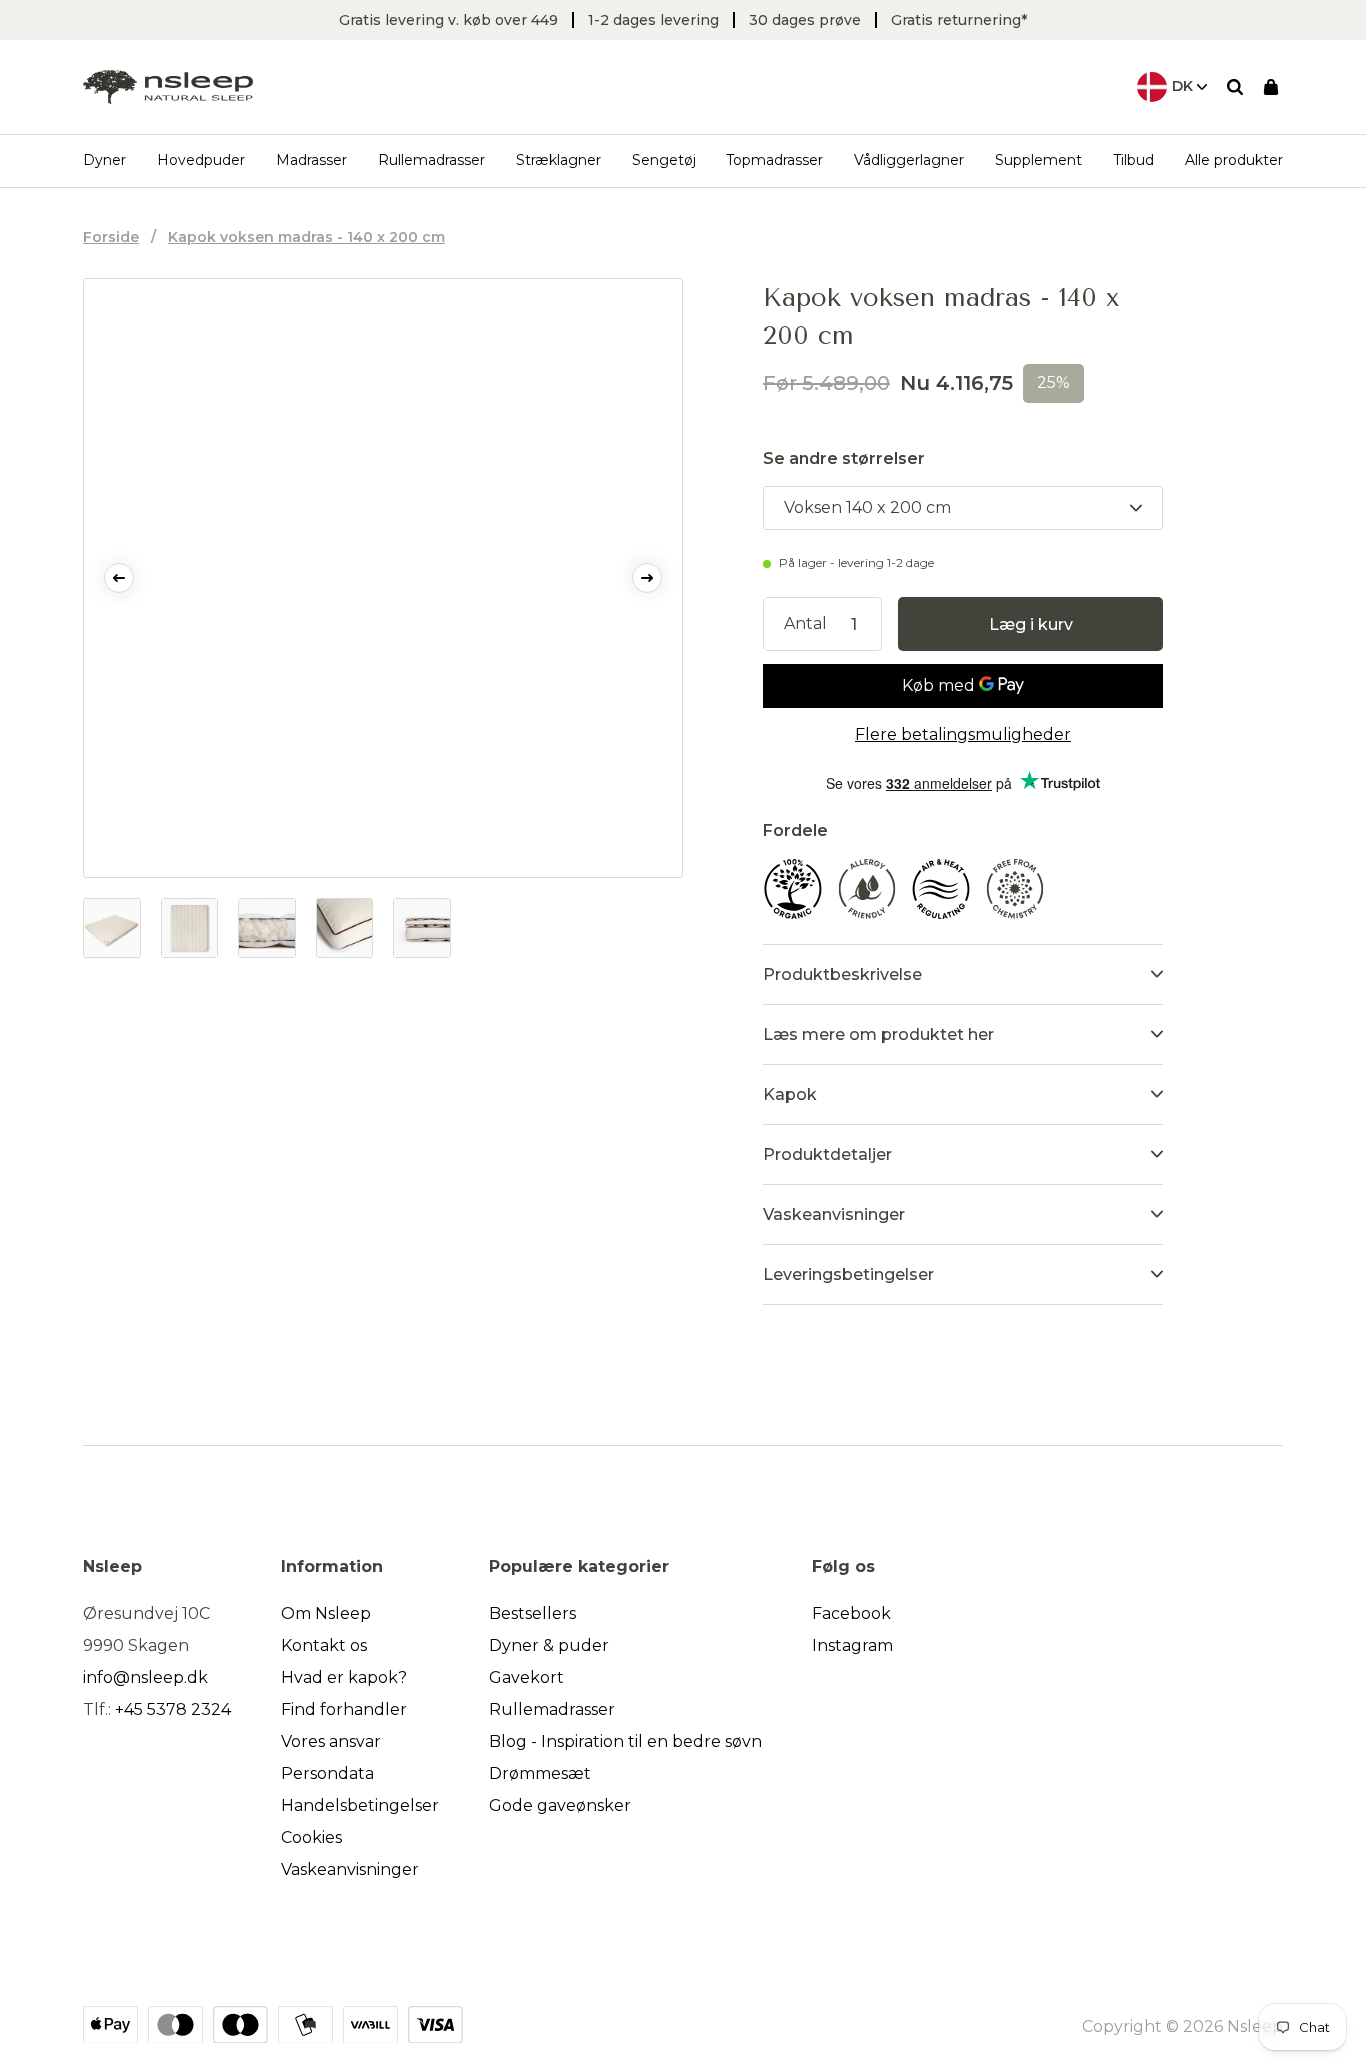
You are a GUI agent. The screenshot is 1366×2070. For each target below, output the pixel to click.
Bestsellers (532, 1613)
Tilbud (1133, 160)
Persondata (327, 1773)
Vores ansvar (331, 1741)
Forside (111, 237)
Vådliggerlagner (909, 160)
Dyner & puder (549, 1645)
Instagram (852, 1645)
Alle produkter (1234, 160)
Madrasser (311, 160)
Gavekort (526, 1677)
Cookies (311, 1837)
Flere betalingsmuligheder (963, 734)
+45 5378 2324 (173, 1709)
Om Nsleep (326, 1613)
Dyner (104, 160)
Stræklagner (558, 160)
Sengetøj (664, 160)
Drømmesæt (540, 1773)
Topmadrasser (774, 160)
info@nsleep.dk (145, 1677)
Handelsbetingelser (360, 1805)
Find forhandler (344, 1709)
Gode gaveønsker (560, 1805)
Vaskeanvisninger (350, 1869)
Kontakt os (324, 1645)
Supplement (1038, 160)
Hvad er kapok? (344, 1677)
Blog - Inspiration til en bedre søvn (625, 1741)
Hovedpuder (201, 160)
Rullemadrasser (431, 160)
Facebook (851, 1613)
